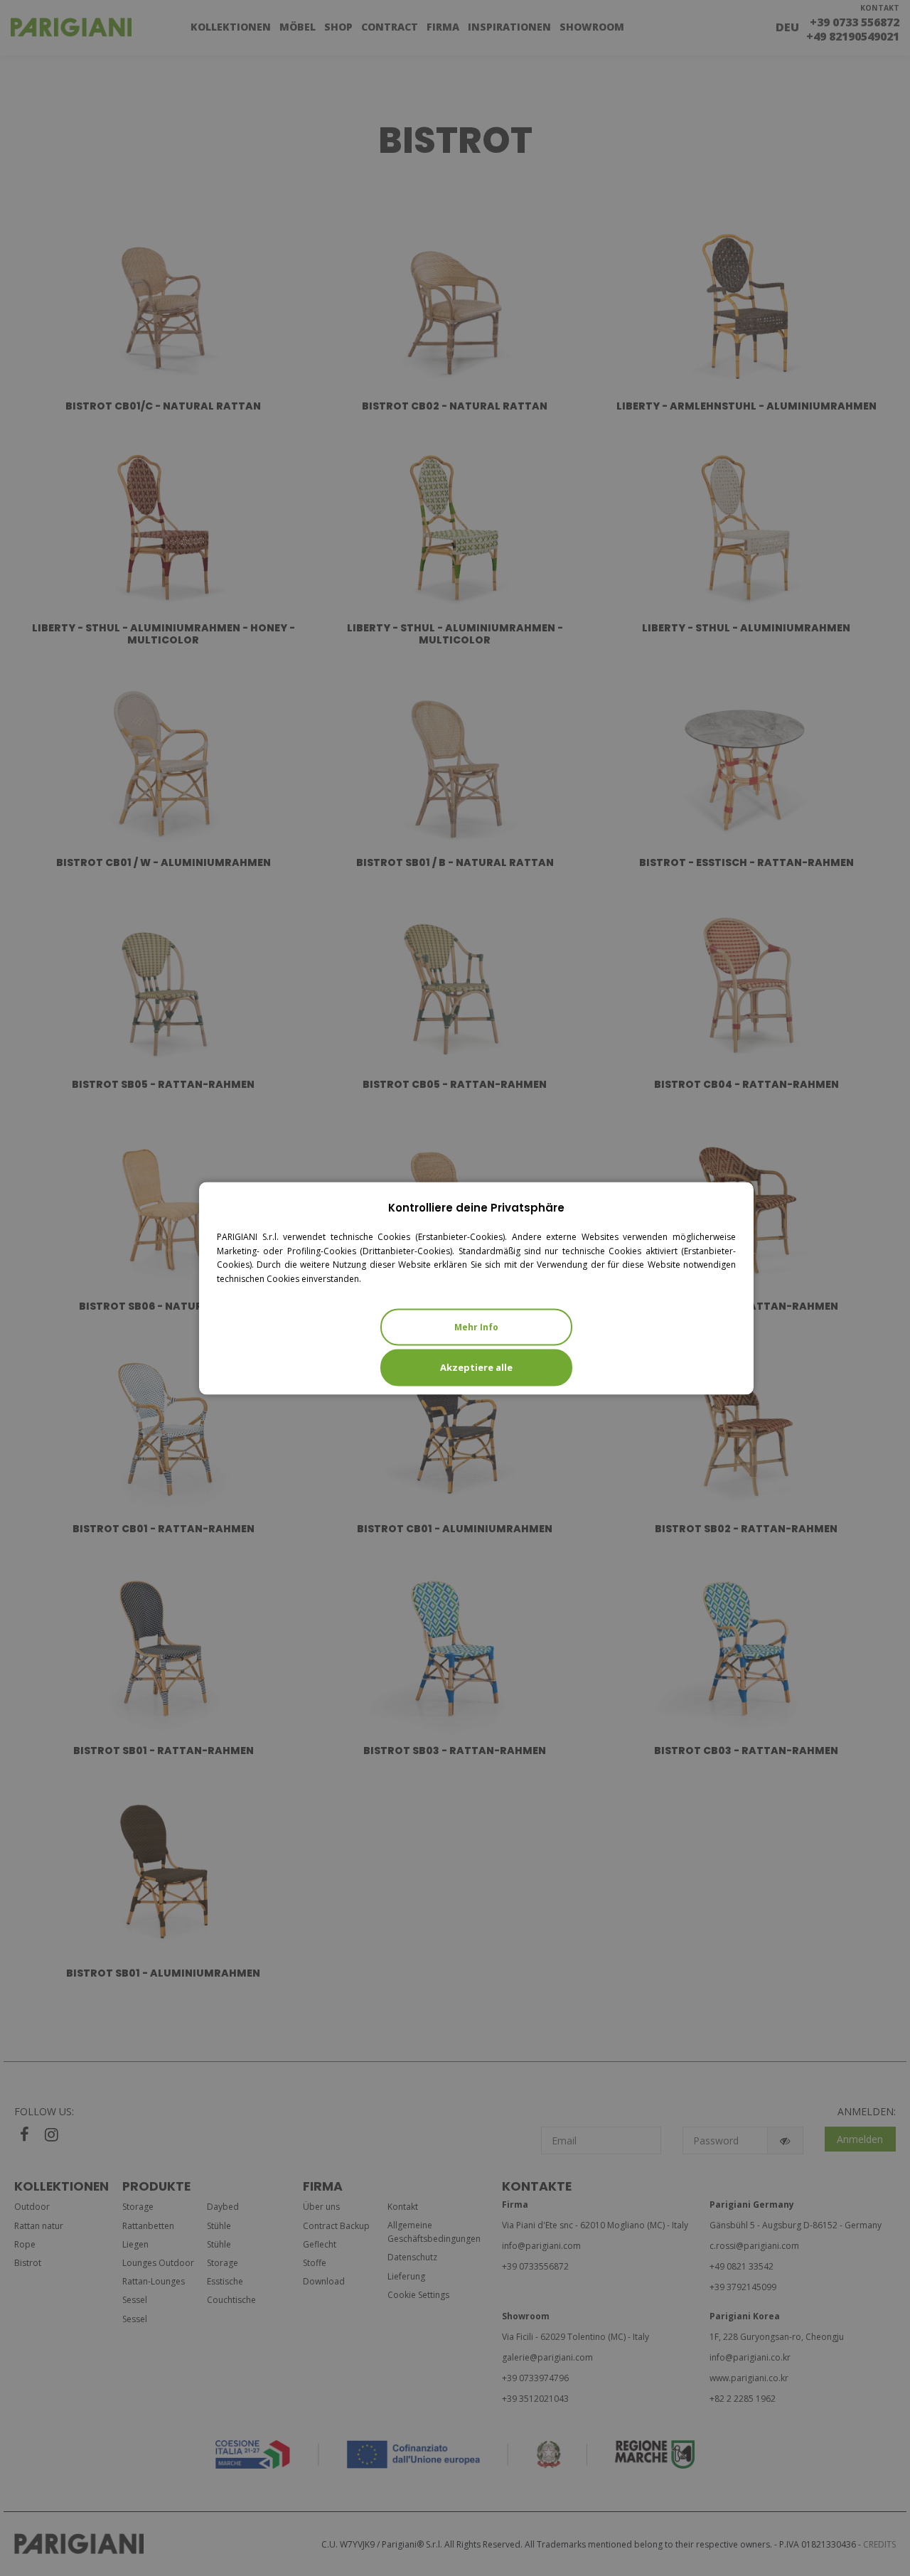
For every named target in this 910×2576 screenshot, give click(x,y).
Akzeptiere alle (476, 1367)
